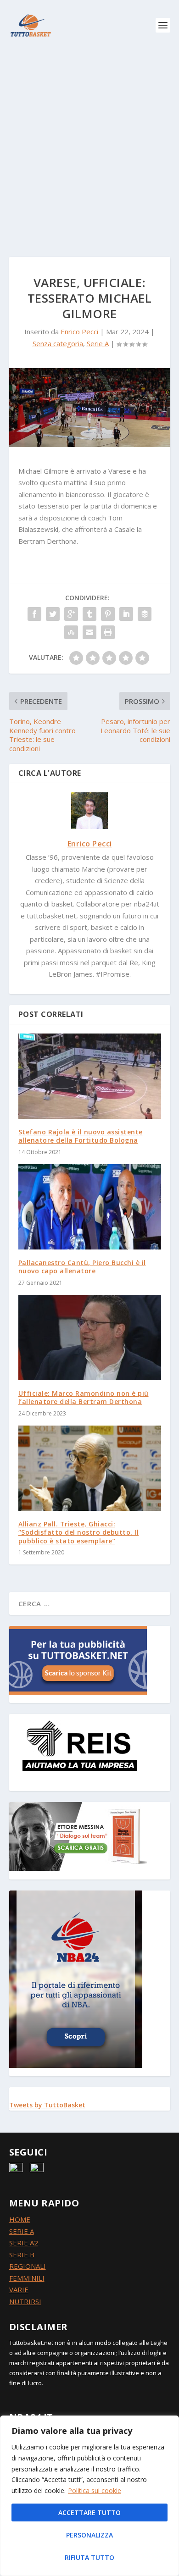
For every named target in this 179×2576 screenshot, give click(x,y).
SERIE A (22, 2231)
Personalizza (89, 2535)
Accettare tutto (89, 2512)
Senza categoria (58, 343)
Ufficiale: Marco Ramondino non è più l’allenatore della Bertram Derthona (84, 1397)
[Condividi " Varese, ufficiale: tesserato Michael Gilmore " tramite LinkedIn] (126, 614)
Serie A (98, 343)
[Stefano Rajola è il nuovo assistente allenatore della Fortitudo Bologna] (90, 1076)
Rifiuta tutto (89, 2557)
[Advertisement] (89, 144)
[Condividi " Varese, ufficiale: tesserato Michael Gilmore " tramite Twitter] (53, 614)
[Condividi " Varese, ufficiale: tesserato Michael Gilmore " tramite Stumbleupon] (71, 632)
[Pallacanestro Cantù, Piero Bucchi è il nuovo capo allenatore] (90, 1207)
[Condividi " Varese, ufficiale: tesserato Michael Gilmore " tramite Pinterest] (108, 614)
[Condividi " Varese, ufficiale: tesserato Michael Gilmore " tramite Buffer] (145, 614)
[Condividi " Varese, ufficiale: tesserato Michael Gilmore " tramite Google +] (71, 614)
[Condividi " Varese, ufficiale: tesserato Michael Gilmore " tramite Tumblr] (89, 614)
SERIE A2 (24, 2243)
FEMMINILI (27, 2278)
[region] (89, 2496)
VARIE (19, 2289)
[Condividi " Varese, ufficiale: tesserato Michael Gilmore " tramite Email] (89, 632)
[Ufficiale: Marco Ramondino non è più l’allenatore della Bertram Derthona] (90, 1338)
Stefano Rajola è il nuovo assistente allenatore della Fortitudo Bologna (81, 1136)
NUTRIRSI (25, 2301)
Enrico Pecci (79, 332)
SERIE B (22, 2255)
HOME (20, 2219)
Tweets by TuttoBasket (47, 2105)
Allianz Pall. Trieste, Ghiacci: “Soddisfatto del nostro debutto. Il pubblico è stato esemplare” (79, 1532)
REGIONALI (28, 2266)
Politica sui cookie (95, 2490)
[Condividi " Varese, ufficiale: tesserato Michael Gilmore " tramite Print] (108, 632)
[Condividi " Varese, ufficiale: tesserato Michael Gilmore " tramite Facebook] (34, 614)
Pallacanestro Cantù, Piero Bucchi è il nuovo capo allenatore (82, 1267)
